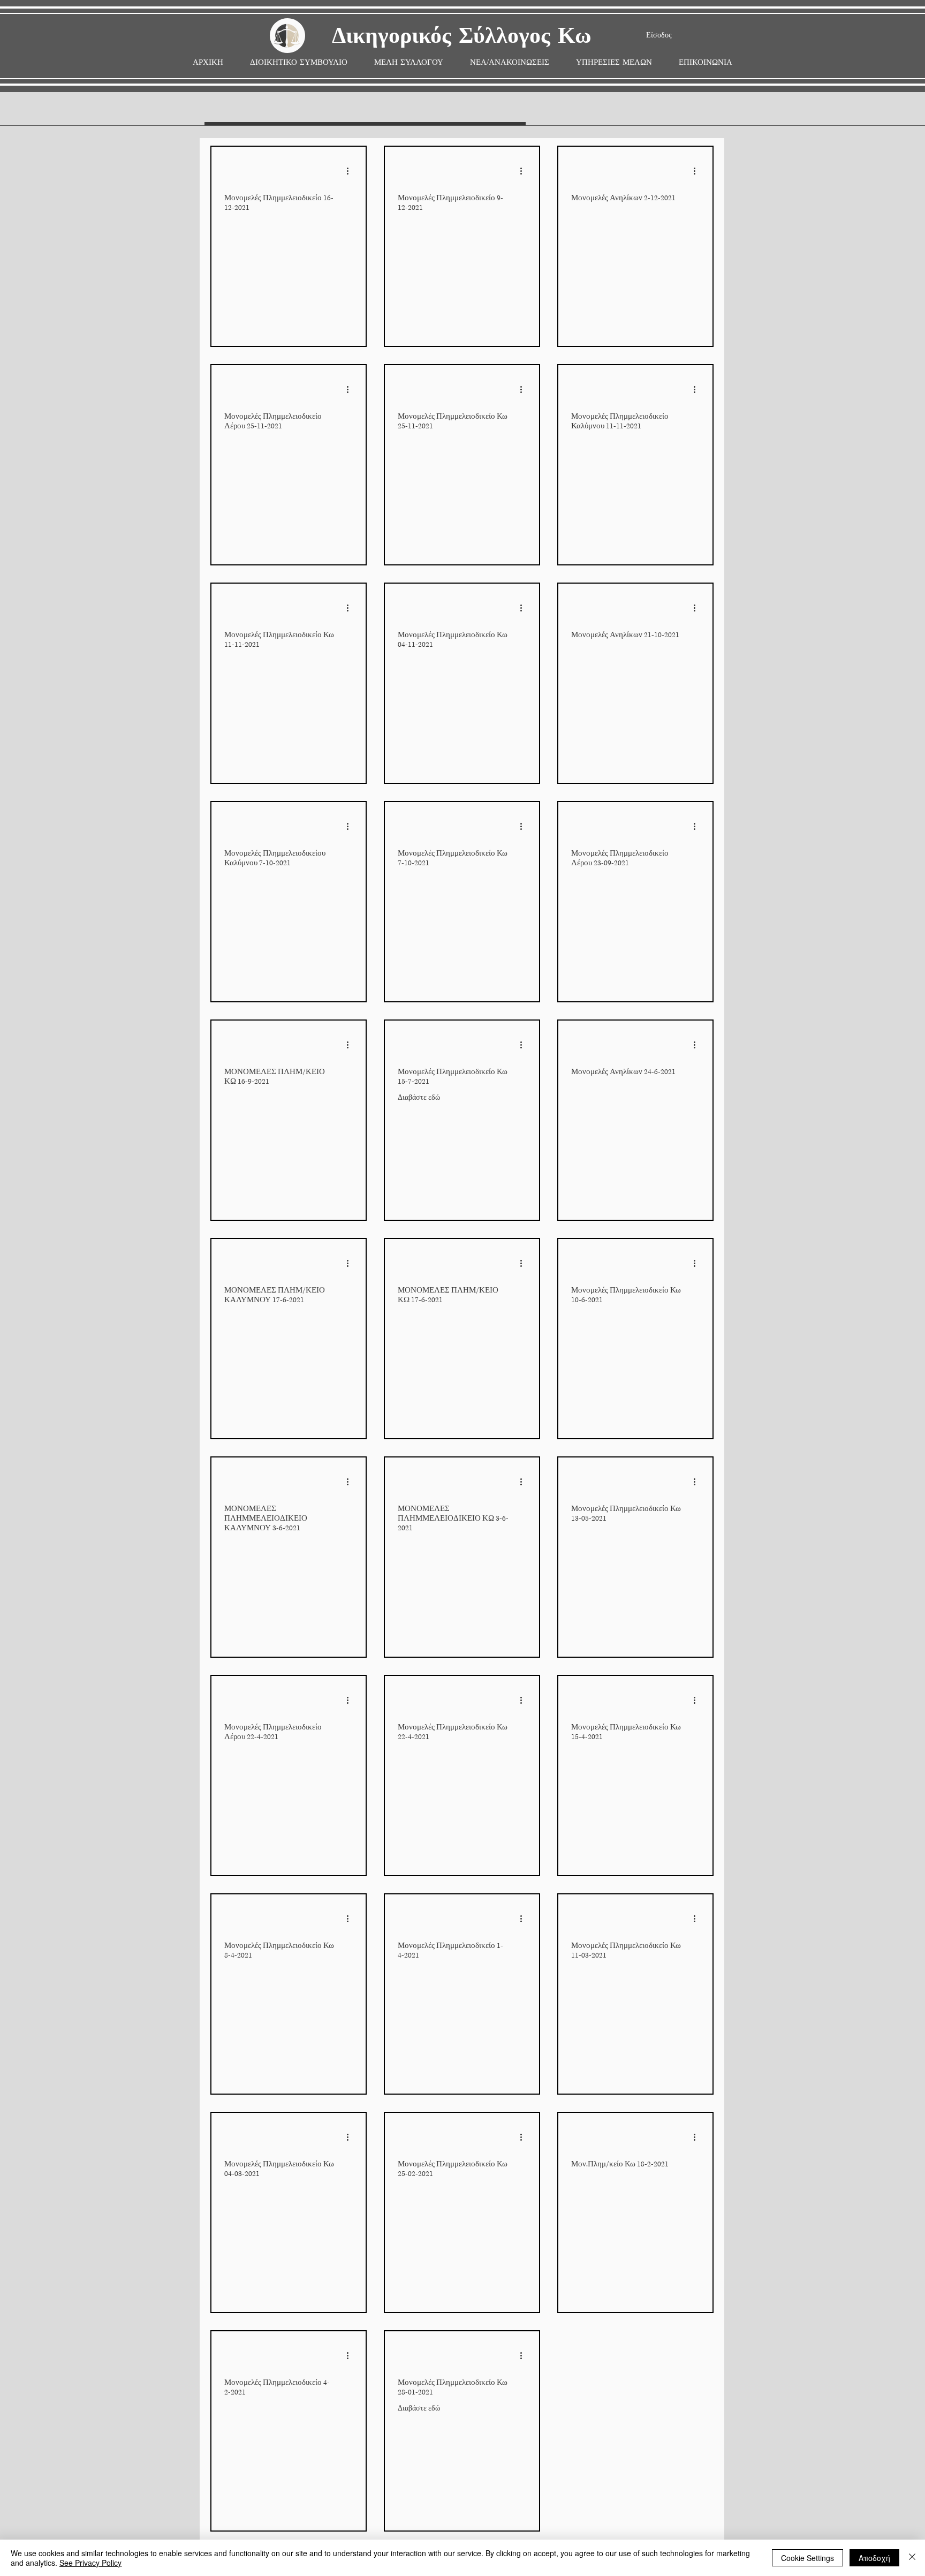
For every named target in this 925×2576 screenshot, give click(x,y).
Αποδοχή (874, 2558)
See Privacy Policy (90, 2563)
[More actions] (351, 171)
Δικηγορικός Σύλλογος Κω (462, 36)
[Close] (912, 2558)
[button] (409, 62)
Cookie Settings (808, 2558)
